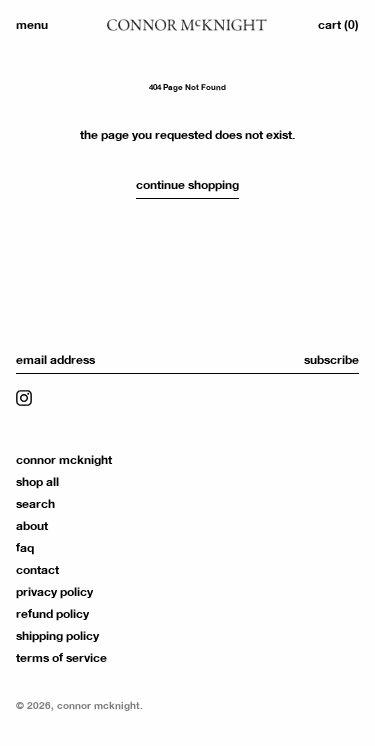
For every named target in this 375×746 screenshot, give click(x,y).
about (32, 526)
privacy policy (54, 592)
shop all (37, 482)
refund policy (52, 614)
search (35, 504)
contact (37, 570)
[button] (338, 25)
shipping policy (57, 636)
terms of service (61, 658)
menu (32, 25)
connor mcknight (64, 460)
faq (25, 548)
